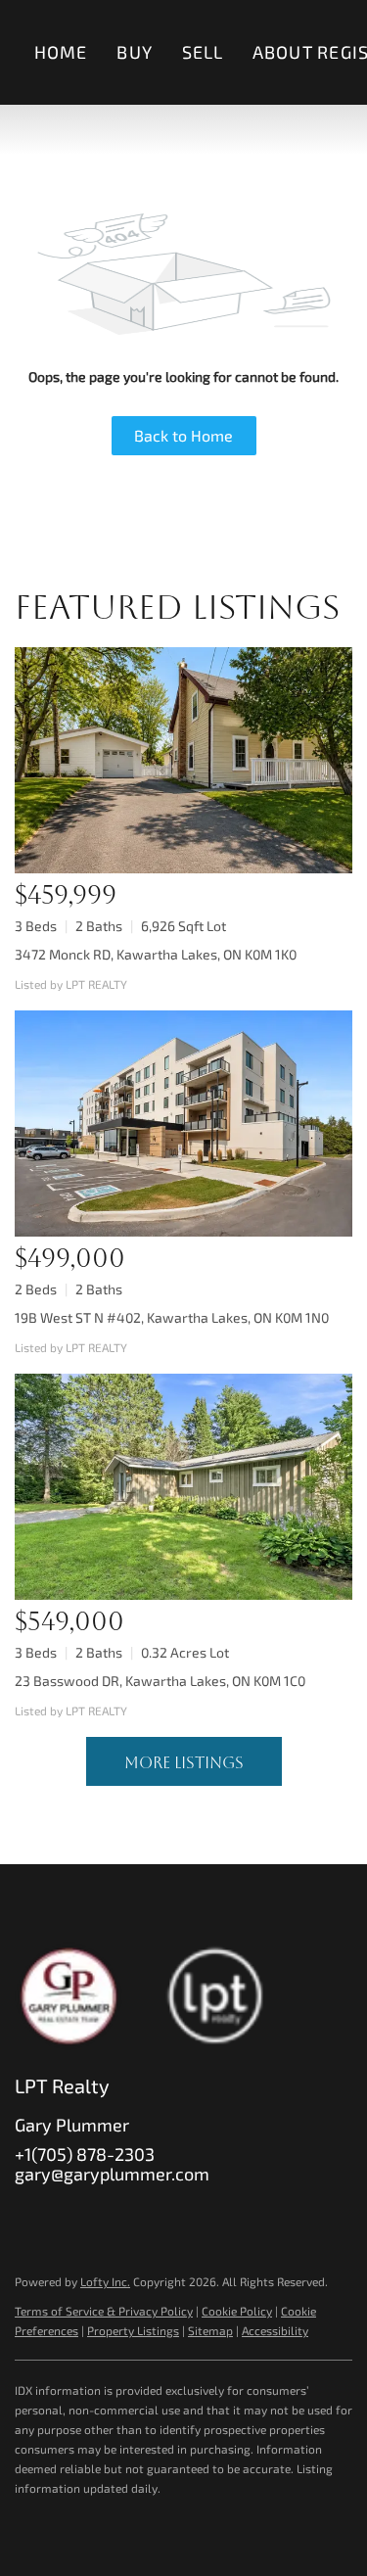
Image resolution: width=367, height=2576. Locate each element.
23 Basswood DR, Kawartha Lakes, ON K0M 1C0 (160, 1681)
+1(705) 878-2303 (85, 2154)
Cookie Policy (237, 2311)
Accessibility (275, 2330)
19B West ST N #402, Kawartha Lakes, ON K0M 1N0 (172, 1317)
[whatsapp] (264, 2218)
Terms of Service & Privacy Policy (104, 2311)
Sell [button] (203, 52)
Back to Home (183, 435)
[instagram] (147, 2218)
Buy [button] (134, 52)
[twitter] (108, 2218)
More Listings (184, 1763)
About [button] (283, 52)
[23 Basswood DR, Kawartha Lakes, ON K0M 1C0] (183, 1487)
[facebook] (29, 2218)
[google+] (225, 2218)
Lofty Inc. (105, 2281)
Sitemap (210, 2330)
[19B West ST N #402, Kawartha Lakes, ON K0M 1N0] (183, 1124)
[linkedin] (69, 2218)
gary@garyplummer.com (112, 2174)
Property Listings (133, 2330)
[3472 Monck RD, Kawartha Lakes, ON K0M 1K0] (183, 760)
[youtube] (186, 2218)
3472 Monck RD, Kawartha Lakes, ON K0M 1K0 (156, 954)
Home (61, 52)
